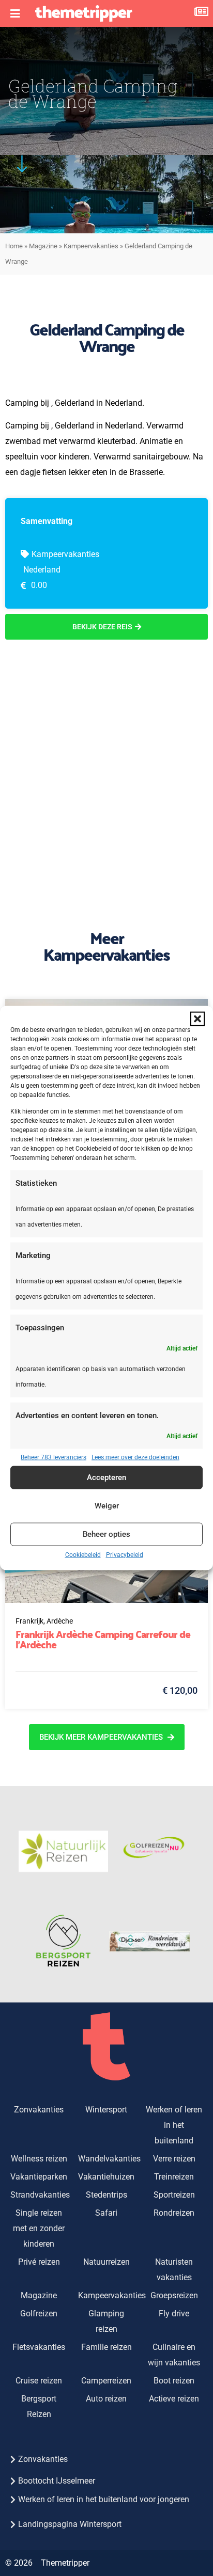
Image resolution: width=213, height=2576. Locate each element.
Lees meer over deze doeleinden (135, 1457)
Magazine (43, 246)
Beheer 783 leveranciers (54, 1457)
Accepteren (106, 1477)
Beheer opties (106, 1534)
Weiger (107, 1506)
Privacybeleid (125, 1554)
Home (14, 246)
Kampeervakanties (91, 246)
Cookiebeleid (83, 1554)
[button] (197, 1019)
